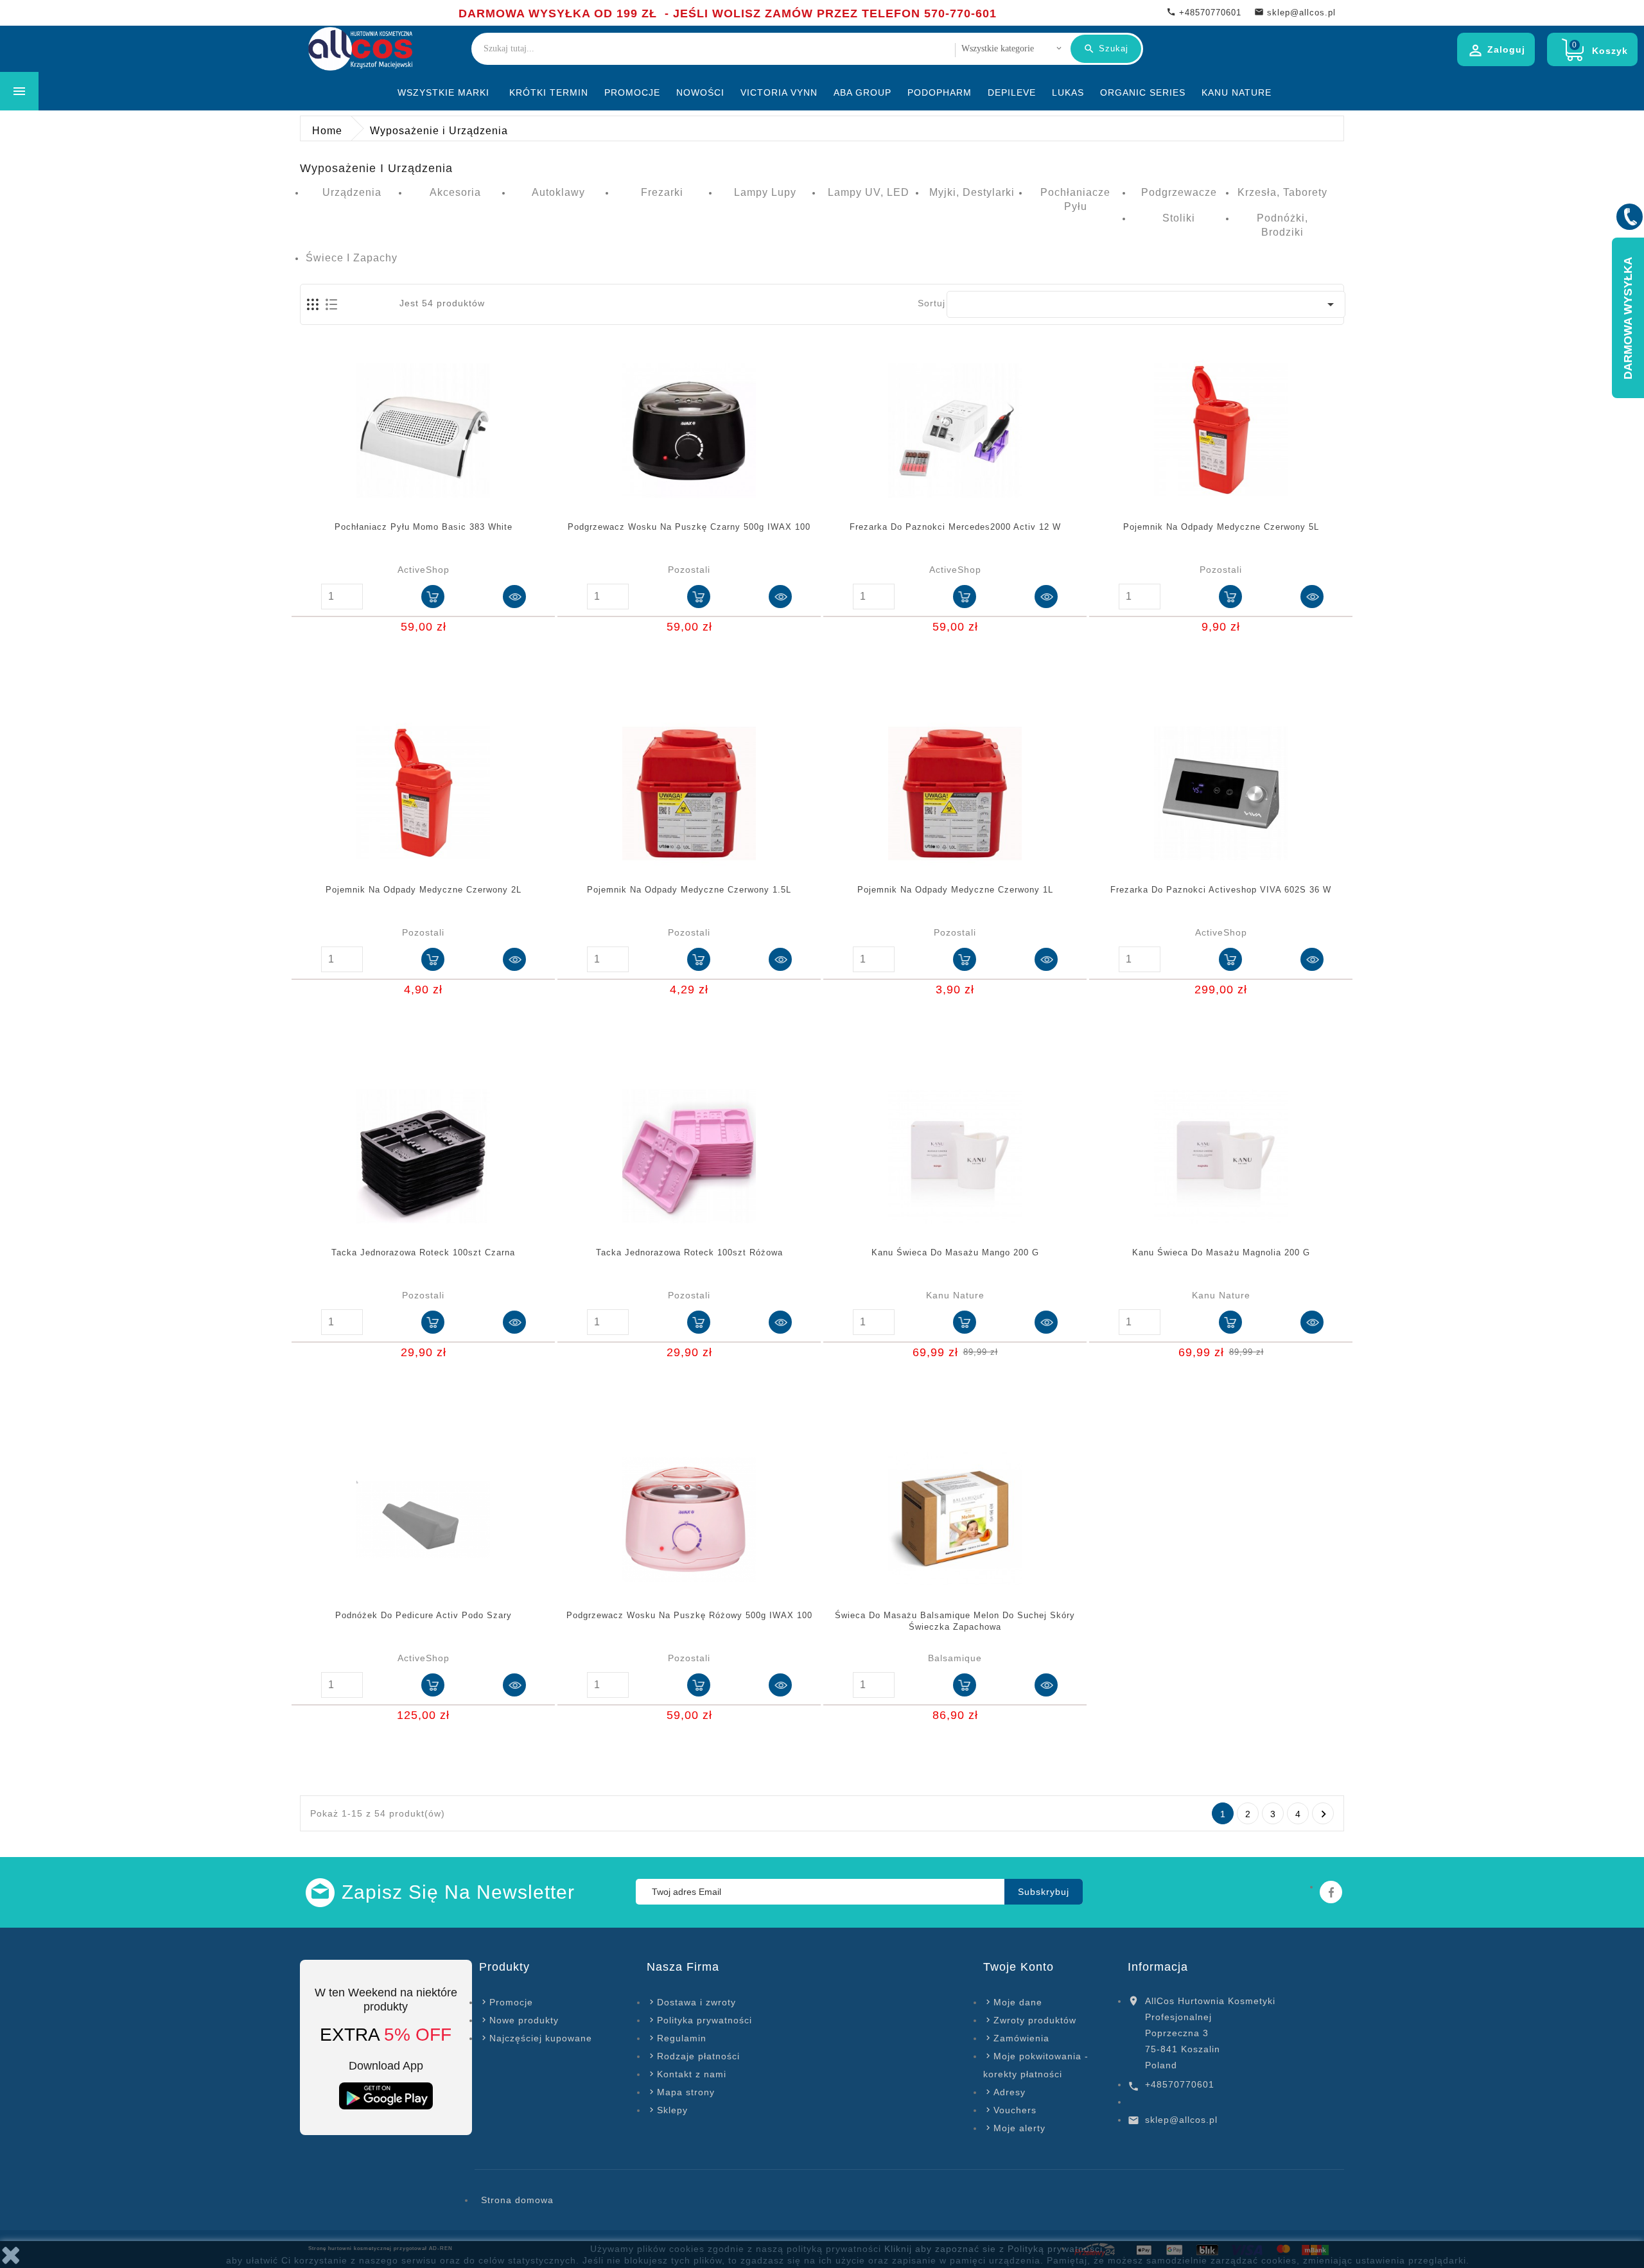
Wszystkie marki (443, 92)
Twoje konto (1019, 1967)
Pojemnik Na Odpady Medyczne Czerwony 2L (424, 890)
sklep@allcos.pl (1181, 2120)
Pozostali (689, 570)
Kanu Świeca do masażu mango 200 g (955, 1252)
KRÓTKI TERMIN (549, 92)
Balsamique (955, 1658)
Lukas (1068, 92)
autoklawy (558, 192)
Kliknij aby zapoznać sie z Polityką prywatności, (995, 2249)
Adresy (1010, 2092)
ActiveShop (424, 570)
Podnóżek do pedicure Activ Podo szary (424, 1615)
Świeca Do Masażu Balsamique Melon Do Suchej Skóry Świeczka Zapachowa (955, 1621)
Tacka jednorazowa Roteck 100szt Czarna (423, 1252)
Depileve (1012, 92)
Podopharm (940, 92)
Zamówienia (1021, 2038)
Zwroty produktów (1035, 2020)
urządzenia (352, 192)
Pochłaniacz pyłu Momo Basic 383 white (424, 527)
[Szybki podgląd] (514, 597)
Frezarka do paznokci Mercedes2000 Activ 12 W (955, 527)
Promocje (632, 92)
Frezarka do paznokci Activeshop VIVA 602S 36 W (1221, 890)
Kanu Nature (1237, 92)
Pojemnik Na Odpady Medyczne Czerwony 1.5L (689, 890)
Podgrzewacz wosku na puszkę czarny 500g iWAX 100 (689, 527)
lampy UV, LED (869, 192)
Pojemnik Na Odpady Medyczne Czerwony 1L (955, 890)
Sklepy (672, 2110)
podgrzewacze (1179, 192)
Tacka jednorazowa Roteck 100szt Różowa (689, 1252)
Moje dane (1018, 2002)
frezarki (662, 192)
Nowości (700, 92)
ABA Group (862, 92)
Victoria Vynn (779, 92)
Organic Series (1143, 92)
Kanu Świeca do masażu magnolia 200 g (1221, 1252)
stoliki (1179, 218)
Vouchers (1015, 2110)
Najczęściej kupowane (541, 2038)
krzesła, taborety (1282, 192)
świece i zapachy (352, 258)
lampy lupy (765, 192)
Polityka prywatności (704, 2020)
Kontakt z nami (692, 2074)
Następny (1324, 1814)
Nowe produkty (524, 2020)
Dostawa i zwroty (696, 2002)
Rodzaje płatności (698, 2056)
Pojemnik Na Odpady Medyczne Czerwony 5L (1221, 527)
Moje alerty (1019, 2128)
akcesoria (455, 192)
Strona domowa (517, 2200)
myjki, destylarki (972, 192)
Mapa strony (686, 2092)
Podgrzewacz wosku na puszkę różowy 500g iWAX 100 (689, 1615)
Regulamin (682, 2038)
